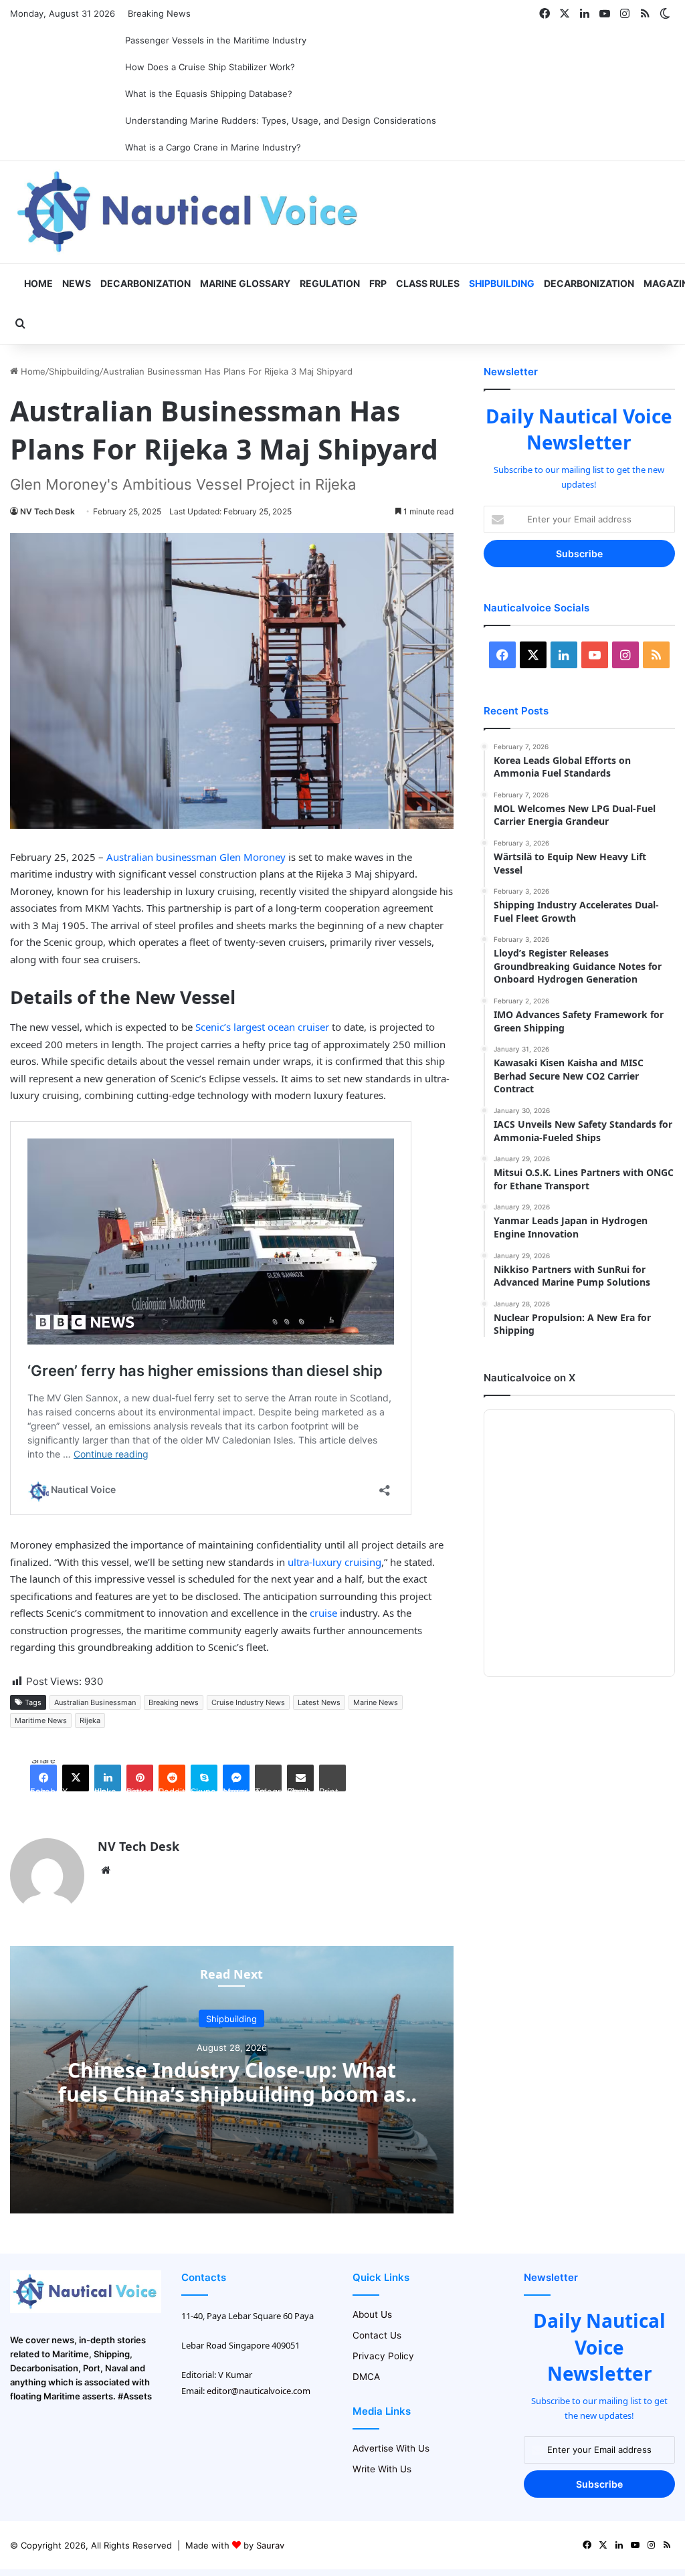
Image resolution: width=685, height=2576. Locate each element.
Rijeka (90, 1720)
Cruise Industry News (248, 1702)
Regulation (330, 283)
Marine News (376, 1702)
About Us (372, 2314)
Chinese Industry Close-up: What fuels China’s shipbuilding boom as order (232, 2093)
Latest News (319, 1702)
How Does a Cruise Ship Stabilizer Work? (210, 67)
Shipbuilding (502, 283)
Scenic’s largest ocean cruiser (262, 1027)
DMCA (366, 2377)
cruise (323, 1613)
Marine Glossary (245, 283)
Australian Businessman (95, 1702)
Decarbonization (145, 283)
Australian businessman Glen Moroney (195, 857)
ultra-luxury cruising (334, 1562)
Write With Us (382, 2469)
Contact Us (377, 2335)
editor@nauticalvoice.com (259, 2391)
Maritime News (41, 1720)
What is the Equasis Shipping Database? (209, 94)
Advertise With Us (391, 2448)
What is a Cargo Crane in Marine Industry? (213, 147)
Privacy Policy (383, 2356)
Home (37, 283)
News (77, 283)
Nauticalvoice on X (529, 1378)
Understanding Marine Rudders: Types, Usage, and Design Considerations (281, 120)
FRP (378, 283)
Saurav (270, 2545)
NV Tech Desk (47, 511)
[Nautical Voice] (189, 212)
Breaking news (174, 1702)
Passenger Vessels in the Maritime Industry (216, 40)
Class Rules (428, 283)
